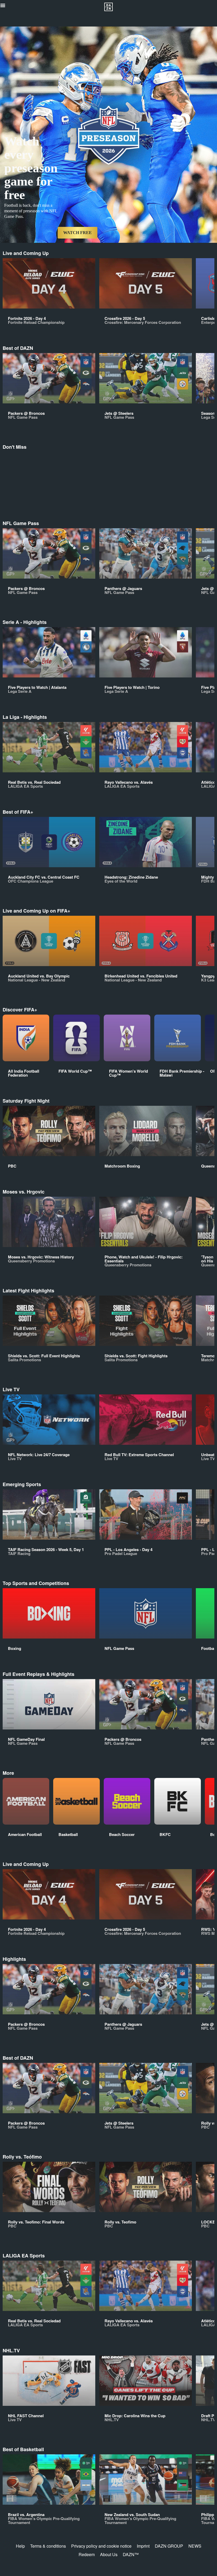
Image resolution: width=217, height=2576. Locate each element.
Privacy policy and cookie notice (101, 2546)
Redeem (87, 2554)
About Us (109, 2554)
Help (20, 2546)
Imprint (143, 2546)
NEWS (195, 2546)
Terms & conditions (48, 2546)
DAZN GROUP (169, 2546)
